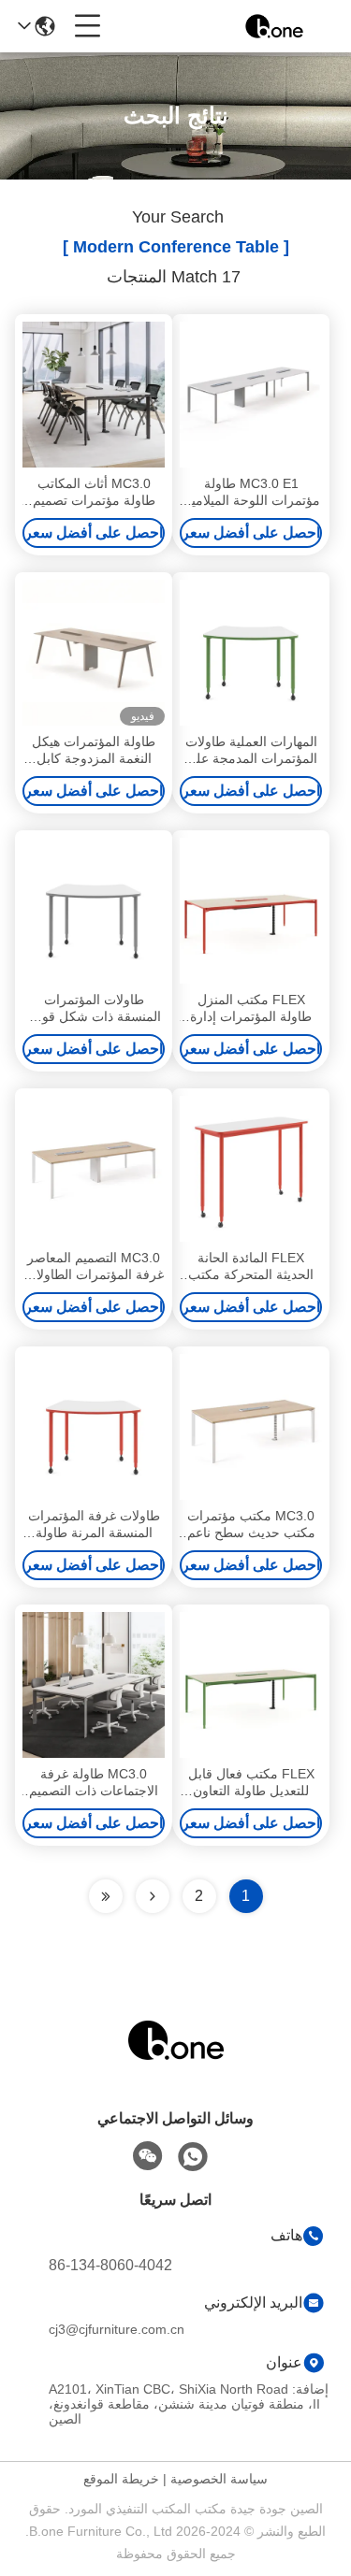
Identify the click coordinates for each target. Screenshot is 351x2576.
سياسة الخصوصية (219, 2479)
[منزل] (176, 2063)
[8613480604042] (193, 2157)
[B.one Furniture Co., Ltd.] (274, 26)
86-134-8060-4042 (110, 2265)
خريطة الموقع (121, 2479)
